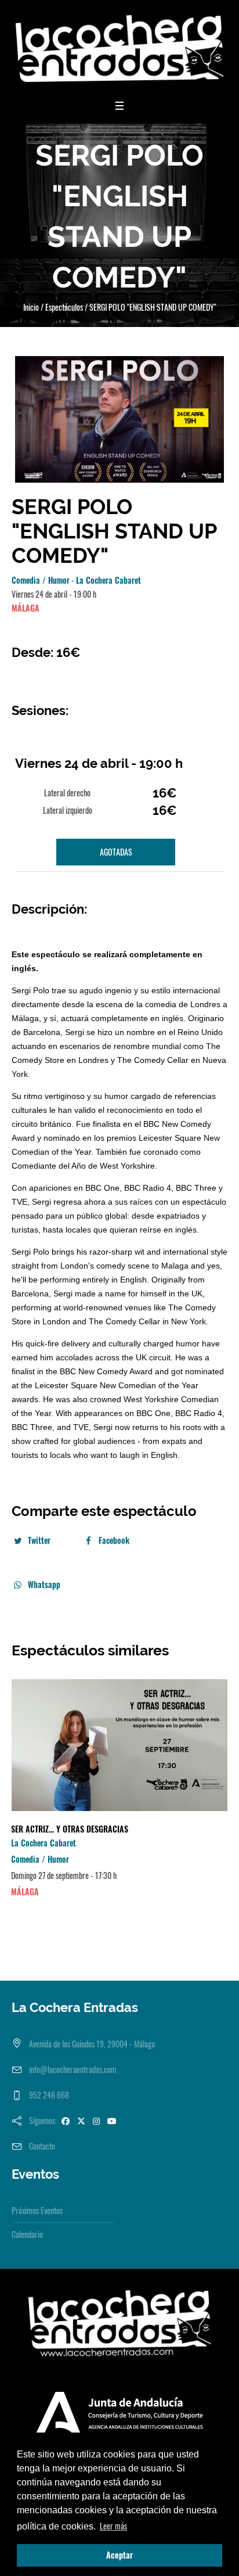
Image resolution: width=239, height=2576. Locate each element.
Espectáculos (64, 307)
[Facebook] (66, 2120)
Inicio (31, 307)
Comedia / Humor (41, 580)
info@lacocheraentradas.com (73, 2069)
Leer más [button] (113, 2526)
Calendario (27, 2234)
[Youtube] (112, 2120)
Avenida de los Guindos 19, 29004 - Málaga (92, 2044)
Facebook (114, 1540)
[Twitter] (81, 2120)
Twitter (39, 1540)
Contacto (42, 2146)
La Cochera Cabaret (108, 580)
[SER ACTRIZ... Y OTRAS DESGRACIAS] (119, 1745)
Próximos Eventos (37, 2210)
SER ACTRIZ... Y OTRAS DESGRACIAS (70, 1829)
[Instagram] (96, 2120)
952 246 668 (49, 2095)
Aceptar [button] (119, 2555)
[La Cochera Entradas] (119, 48)
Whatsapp (44, 1584)
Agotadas (116, 852)
